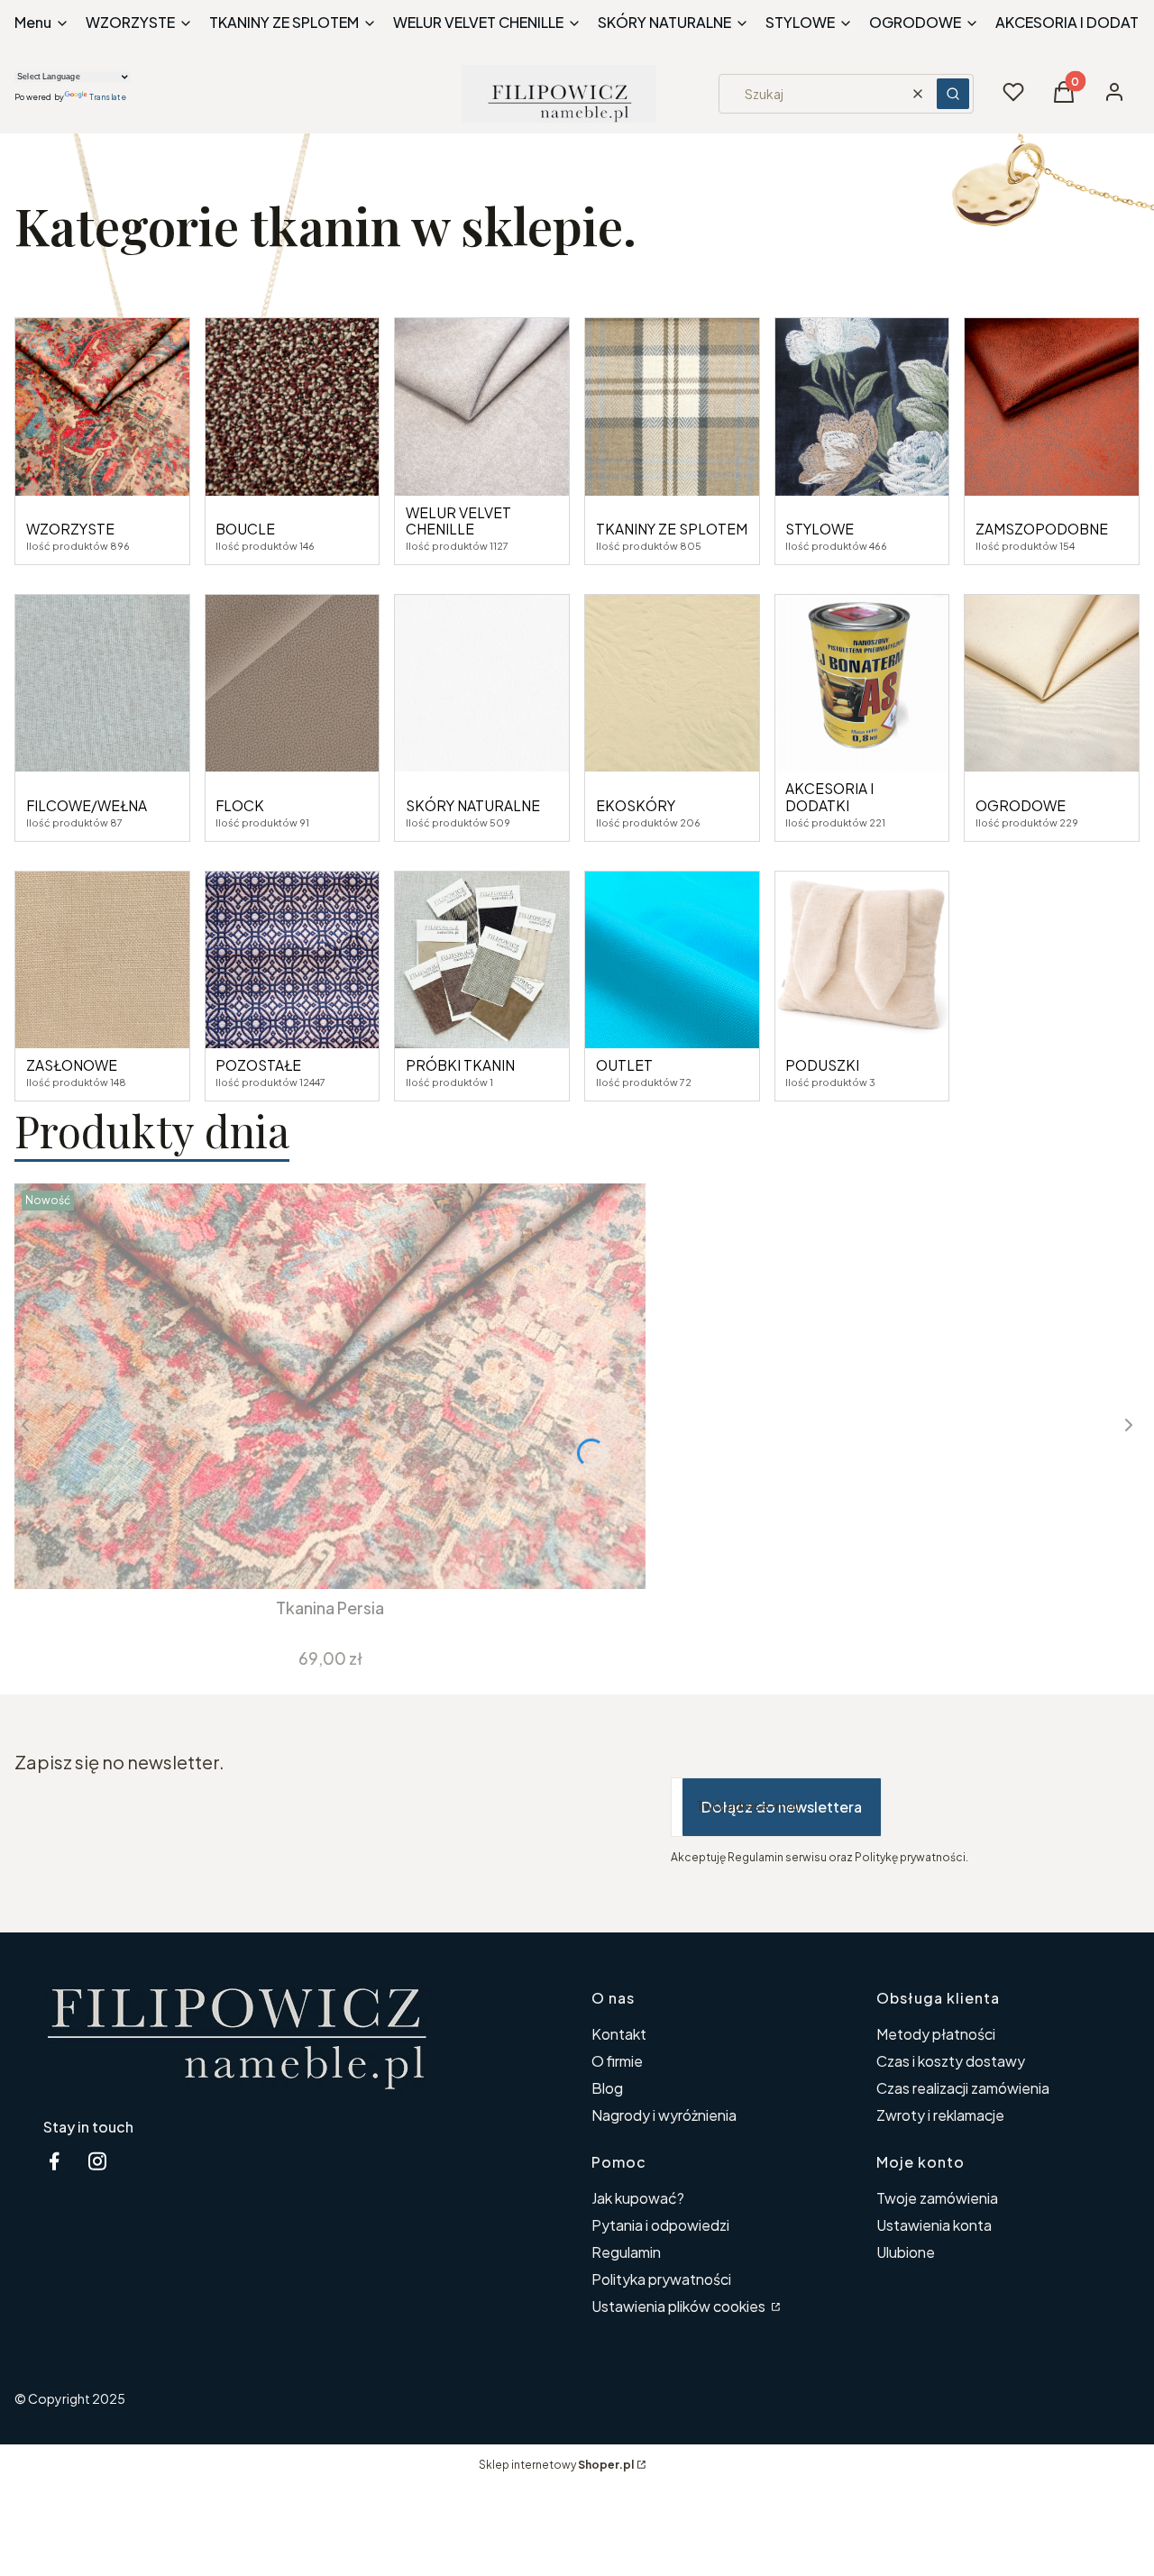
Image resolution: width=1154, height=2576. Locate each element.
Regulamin (626, 2252)
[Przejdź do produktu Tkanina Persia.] (330, 1386)
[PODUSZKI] (862, 960)
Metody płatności (936, 2034)
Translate (108, 97)
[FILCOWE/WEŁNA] (102, 684)
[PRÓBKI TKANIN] (482, 960)
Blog (607, 2088)
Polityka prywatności (661, 2279)
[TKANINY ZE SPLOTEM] (672, 407)
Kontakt (619, 2034)
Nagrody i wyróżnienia (664, 2115)
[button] (953, 94)
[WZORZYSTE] (102, 407)
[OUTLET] (672, 960)
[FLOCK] (293, 684)
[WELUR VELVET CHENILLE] (482, 407)
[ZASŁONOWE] (102, 960)
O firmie (617, 2061)
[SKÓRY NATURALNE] (482, 684)
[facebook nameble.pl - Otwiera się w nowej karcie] (54, 2161)
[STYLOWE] (862, 407)
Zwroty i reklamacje (940, 2115)
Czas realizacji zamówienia (963, 2088)
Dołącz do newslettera (782, 1807)
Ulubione (906, 2252)
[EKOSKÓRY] (672, 684)
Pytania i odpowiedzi (660, 2225)
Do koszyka (317, 1557)
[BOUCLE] (293, 407)
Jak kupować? (638, 2198)
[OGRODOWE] (1052, 684)
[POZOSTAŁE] (293, 960)
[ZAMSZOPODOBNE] (1052, 407)
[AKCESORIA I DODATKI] (862, 684)
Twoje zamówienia (937, 2198)
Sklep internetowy (556, 2465)
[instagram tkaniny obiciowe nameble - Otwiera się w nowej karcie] (97, 2161)
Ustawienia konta (934, 2225)
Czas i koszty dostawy (951, 2061)
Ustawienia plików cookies (680, 2306)
